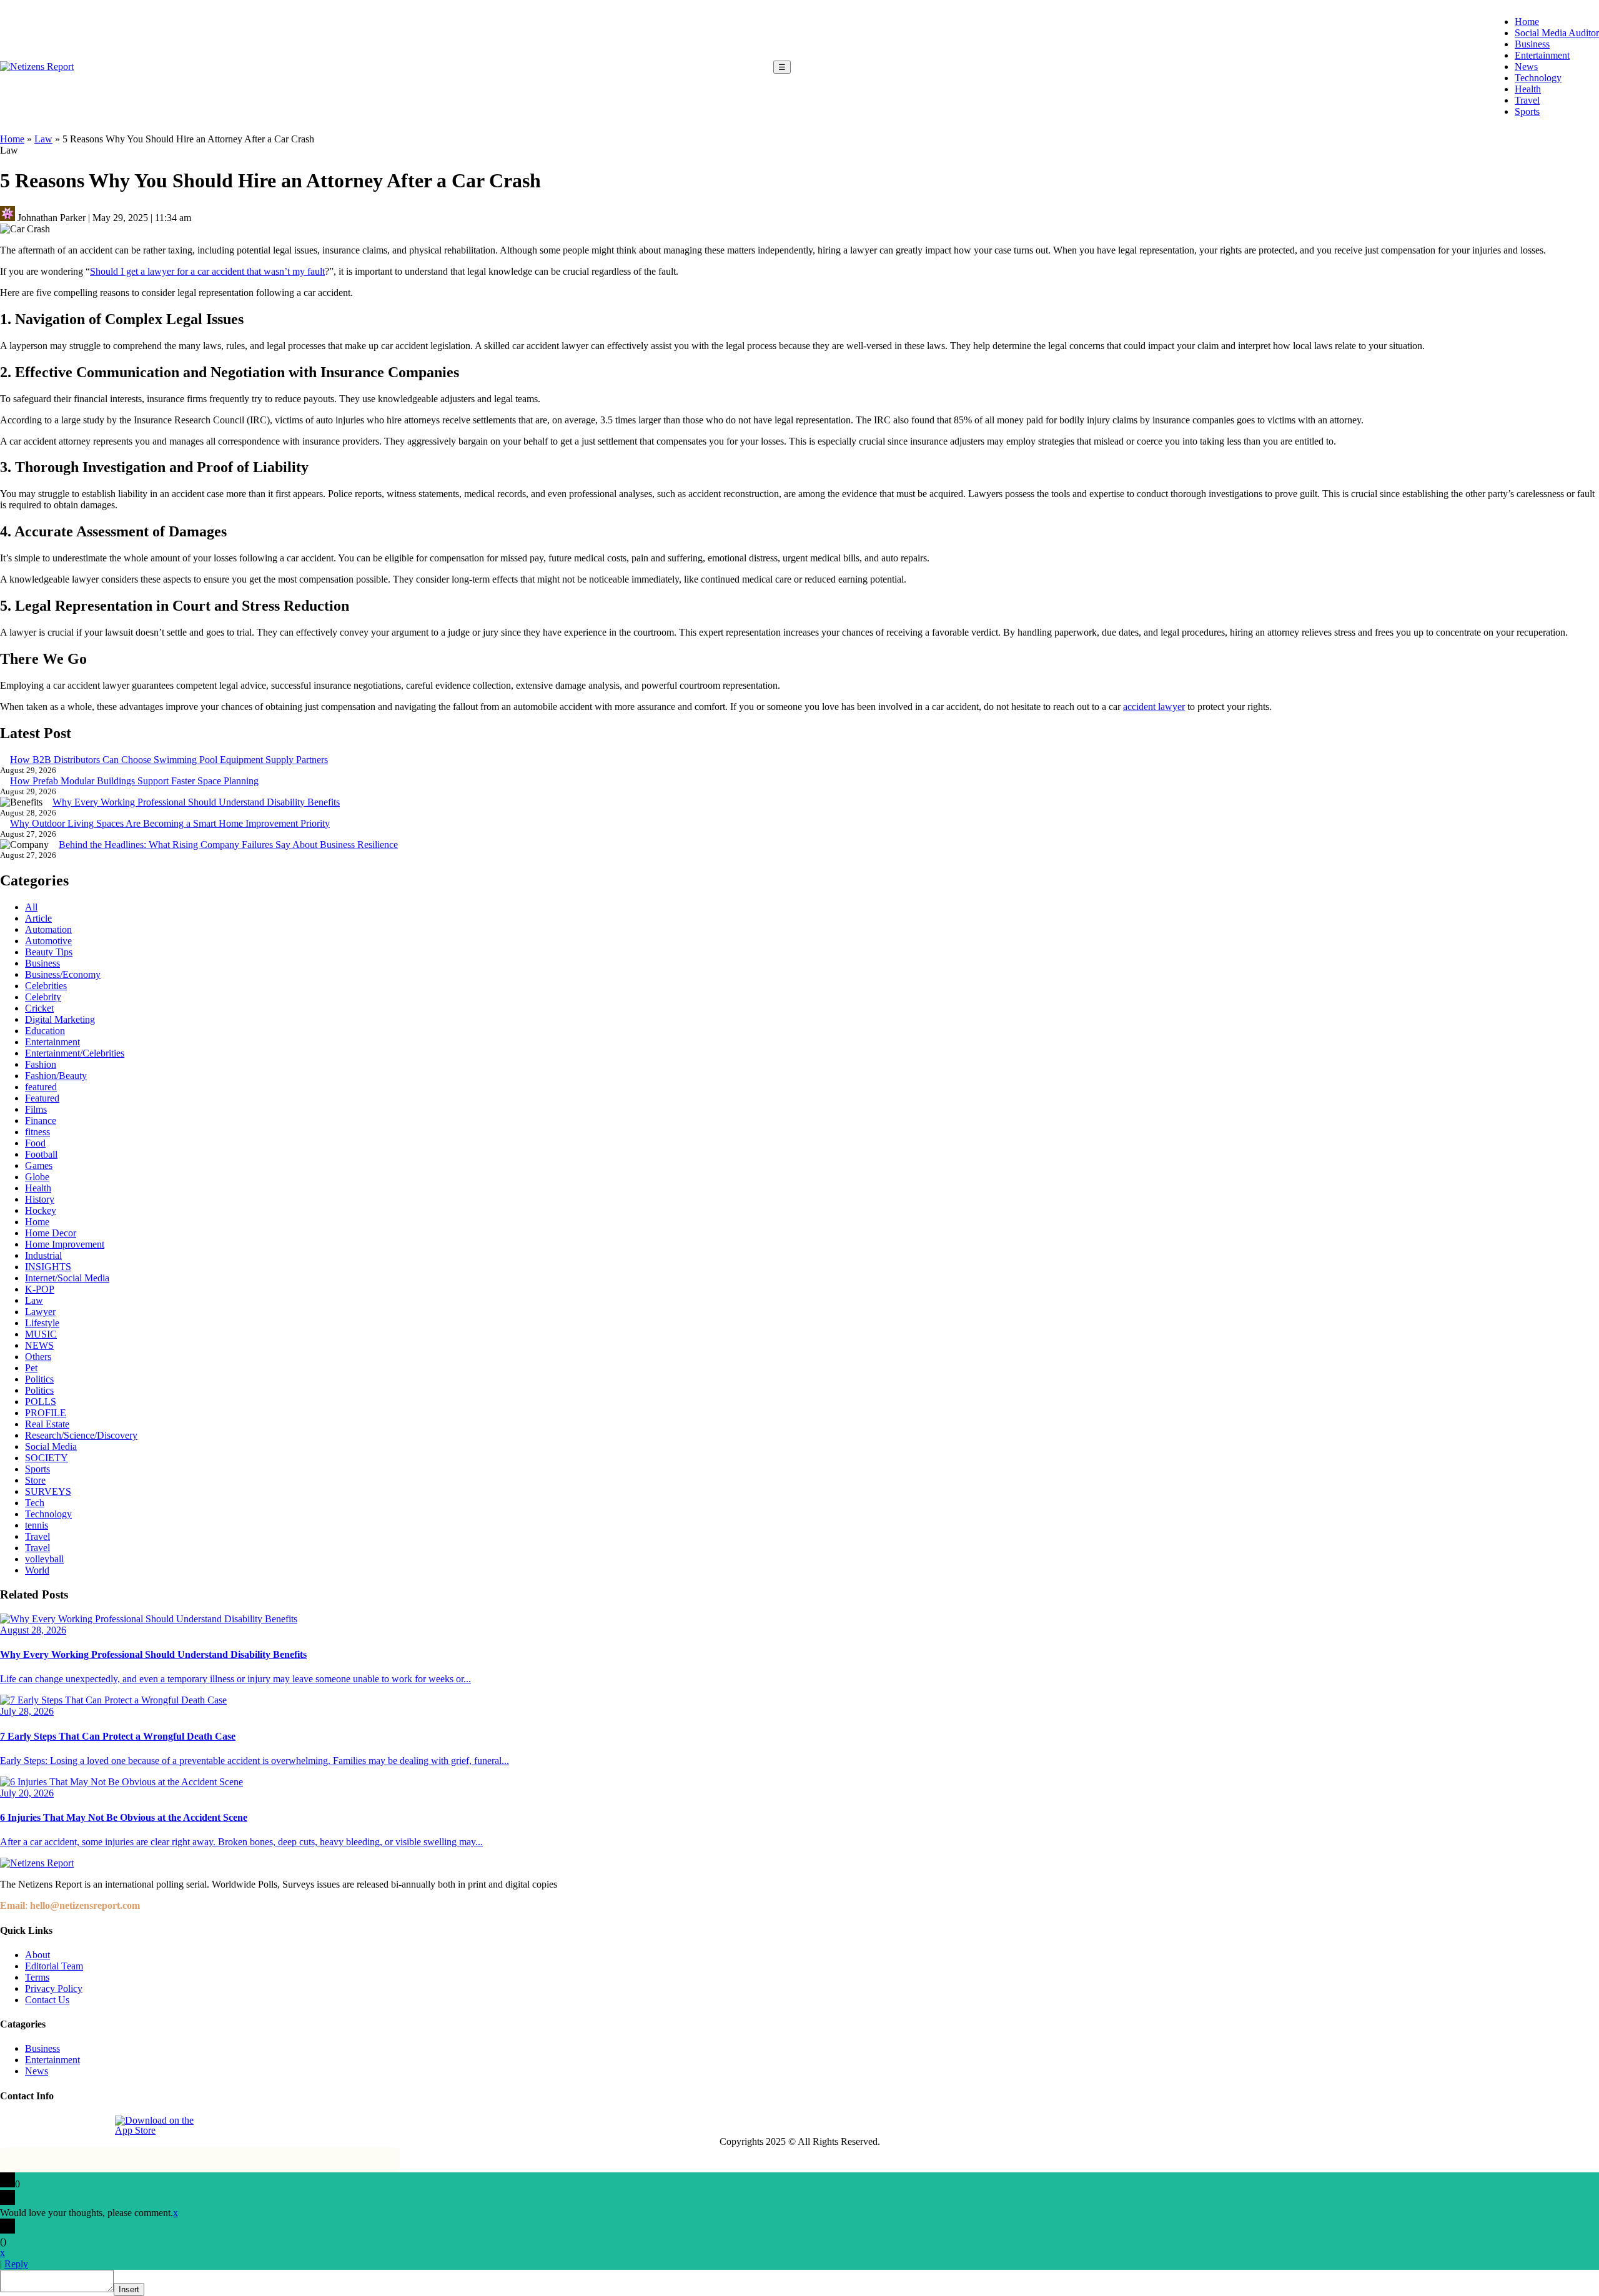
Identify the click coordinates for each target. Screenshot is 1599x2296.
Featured (42, 1098)
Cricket (39, 1008)
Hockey (41, 1210)
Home (1527, 22)
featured (41, 1087)
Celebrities (46, 986)
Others (38, 1357)
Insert (129, 2289)
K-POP (40, 1289)
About (37, 1955)
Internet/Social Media (67, 1278)
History (40, 1199)
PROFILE (46, 1413)
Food (35, 1143)
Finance (41, 1121)
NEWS (39, 1345)
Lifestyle (42, 1323)
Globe (37, 1177)
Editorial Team (54, 1966)
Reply (16, 2264)
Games (39, 1165)
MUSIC (41, 1334)
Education (45, 1031)
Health (1528, 89)
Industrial (43, 1255)
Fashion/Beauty (56, 1076)
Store (35, 1480)
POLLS (41, 1402)
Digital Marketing (60, 1019)
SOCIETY (47, 1458)
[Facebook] (11, 2126)
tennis (37, 1525)
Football (41, 1154)
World (37, 1570)
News (1526, 67)
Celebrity (43, 997)
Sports (1527, 111)
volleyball (44, 1559)
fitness (37, 1132)
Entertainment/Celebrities (75, 1053)
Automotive (48, 941)
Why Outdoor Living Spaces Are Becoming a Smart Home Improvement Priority (170, 823)
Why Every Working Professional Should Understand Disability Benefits (196, 802)
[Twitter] (68, 2126)
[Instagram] (39, 2126)
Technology (1538, 78)
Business (1532, 44)
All (31, 907)
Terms (37, 1977)
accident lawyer (1154, 707)
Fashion (41, 1064)
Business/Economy (63, 974)
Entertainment (1542, 55)
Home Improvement (65, 1244)
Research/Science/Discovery (81, 1435)
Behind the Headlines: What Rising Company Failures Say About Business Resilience (228, 845)
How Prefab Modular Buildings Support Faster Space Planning (134, 781)
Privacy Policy (54, 1988)
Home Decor (51, 1233)
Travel (1527, 100)
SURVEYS (48, 1491)
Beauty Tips (49, 952)
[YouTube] (97, 2126)
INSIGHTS (48, 1267)
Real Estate (47, 1424)
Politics (39, 1379)
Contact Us (47, 2000)
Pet (31, 1368)
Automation (48, 929)
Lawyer (40, 1312)
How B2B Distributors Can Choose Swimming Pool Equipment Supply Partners (169, 760)
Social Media (51, 1446)
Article (38, 918)
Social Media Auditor (1557, 33)
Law (43, 139)
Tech (35, 1503)
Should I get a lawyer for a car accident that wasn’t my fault (207, 271)
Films (36, 1109)
